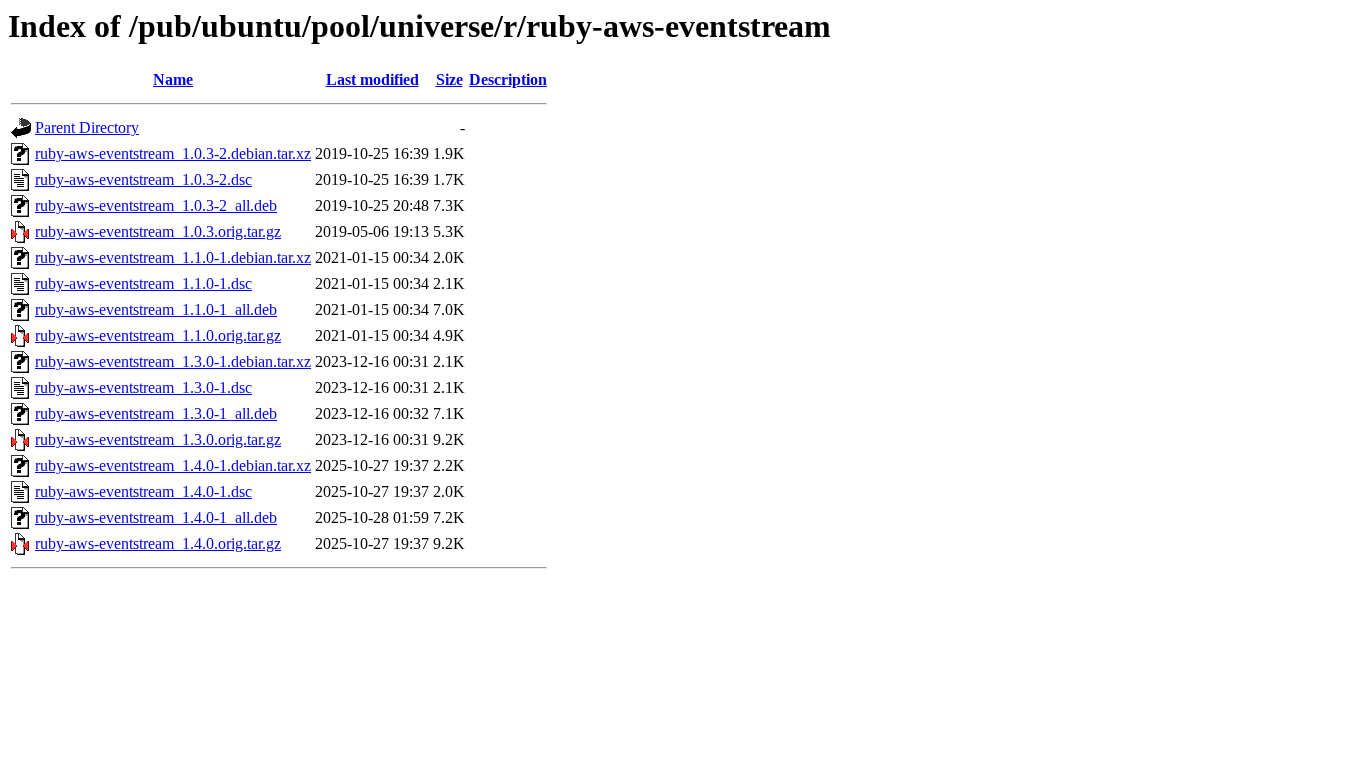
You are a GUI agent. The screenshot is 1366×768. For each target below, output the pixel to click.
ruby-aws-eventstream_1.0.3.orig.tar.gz (158, 231)
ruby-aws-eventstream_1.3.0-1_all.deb (156, 413)
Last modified (372, 79)
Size (449, 79)
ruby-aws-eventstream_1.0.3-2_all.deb (156, 205)
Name (173, 79)
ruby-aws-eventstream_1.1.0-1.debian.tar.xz (173, 257)
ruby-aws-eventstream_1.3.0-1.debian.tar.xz (173, 361)
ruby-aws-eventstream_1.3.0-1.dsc (143, 387)
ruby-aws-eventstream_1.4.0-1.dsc (143, 491)
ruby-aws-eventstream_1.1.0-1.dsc (143, 283)
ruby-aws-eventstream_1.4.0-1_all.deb (156, 517)
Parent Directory (87, 127)
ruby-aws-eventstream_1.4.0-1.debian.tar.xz (173, 465)
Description (508, 79)
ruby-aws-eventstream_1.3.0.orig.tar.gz (158, 439)
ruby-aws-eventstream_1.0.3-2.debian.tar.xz (173, 153)
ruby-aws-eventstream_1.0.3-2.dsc (143, 179)
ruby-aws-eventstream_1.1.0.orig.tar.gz (158, 335)
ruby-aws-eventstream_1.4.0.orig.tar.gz (158, 543)
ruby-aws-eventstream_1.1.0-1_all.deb (156, 309)
